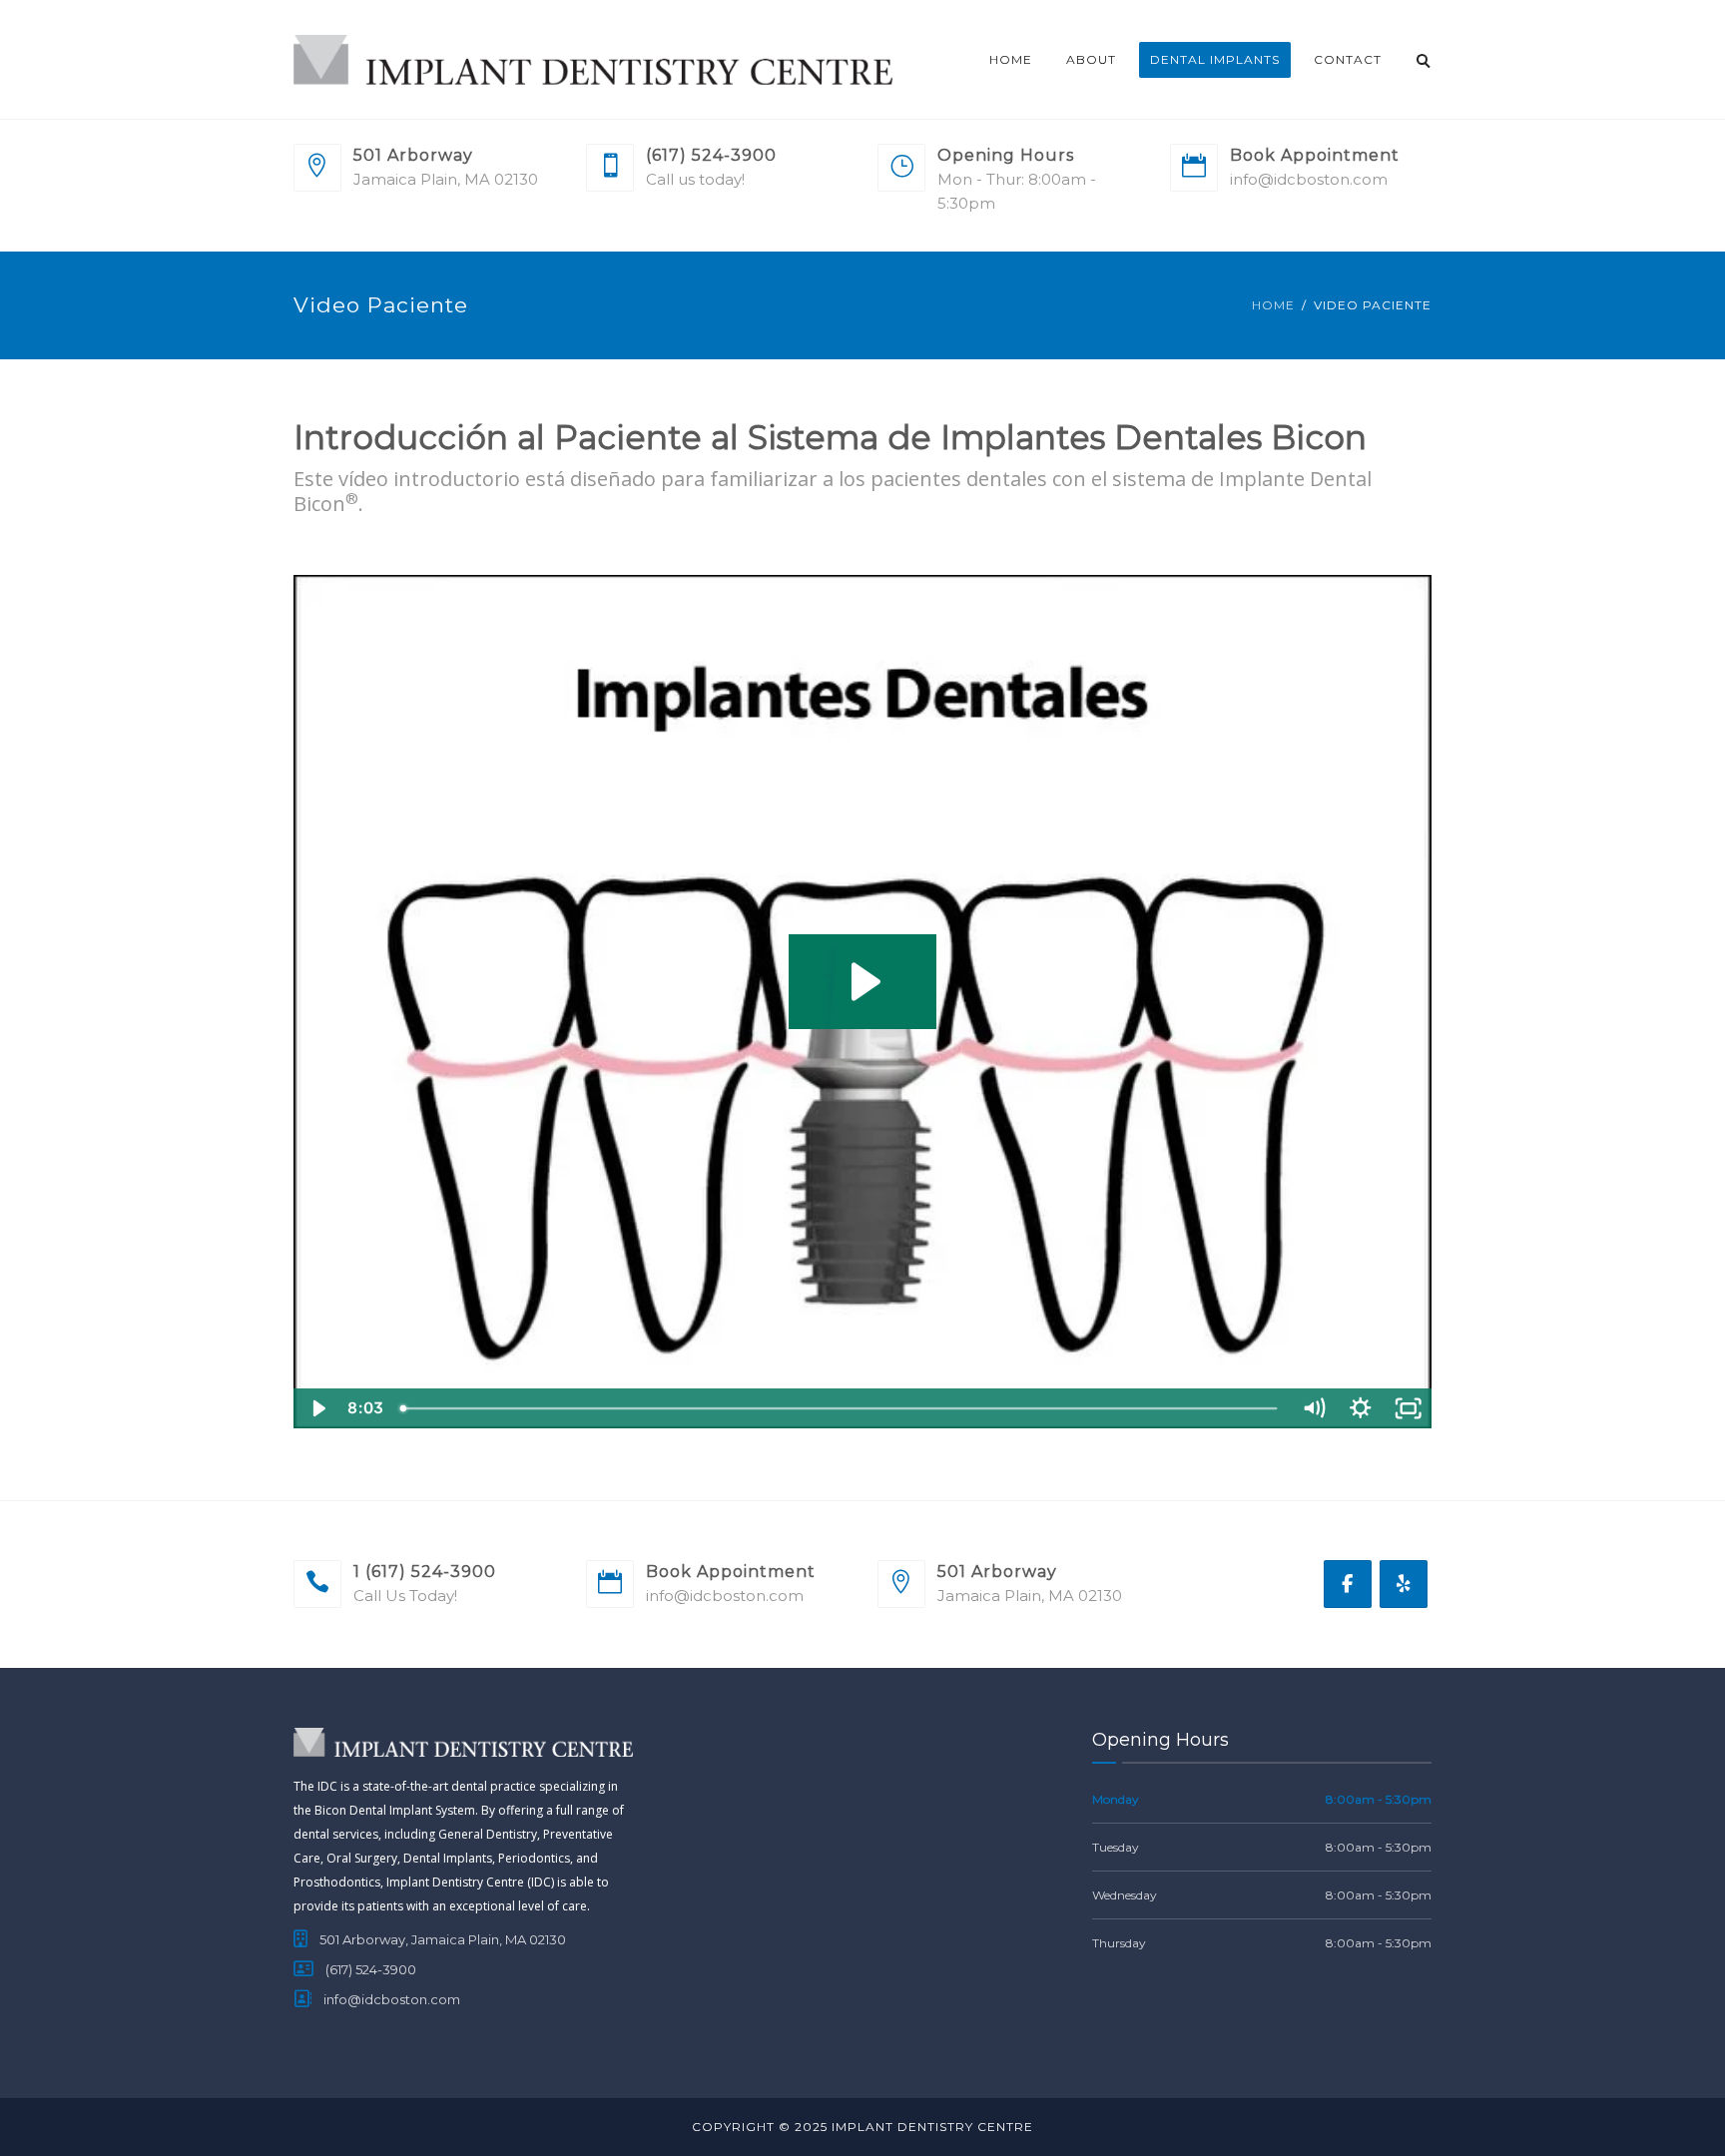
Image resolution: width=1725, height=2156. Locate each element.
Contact (1348, 59)
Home (1011, 59)
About (1091, 59)
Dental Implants (1215, 59)
